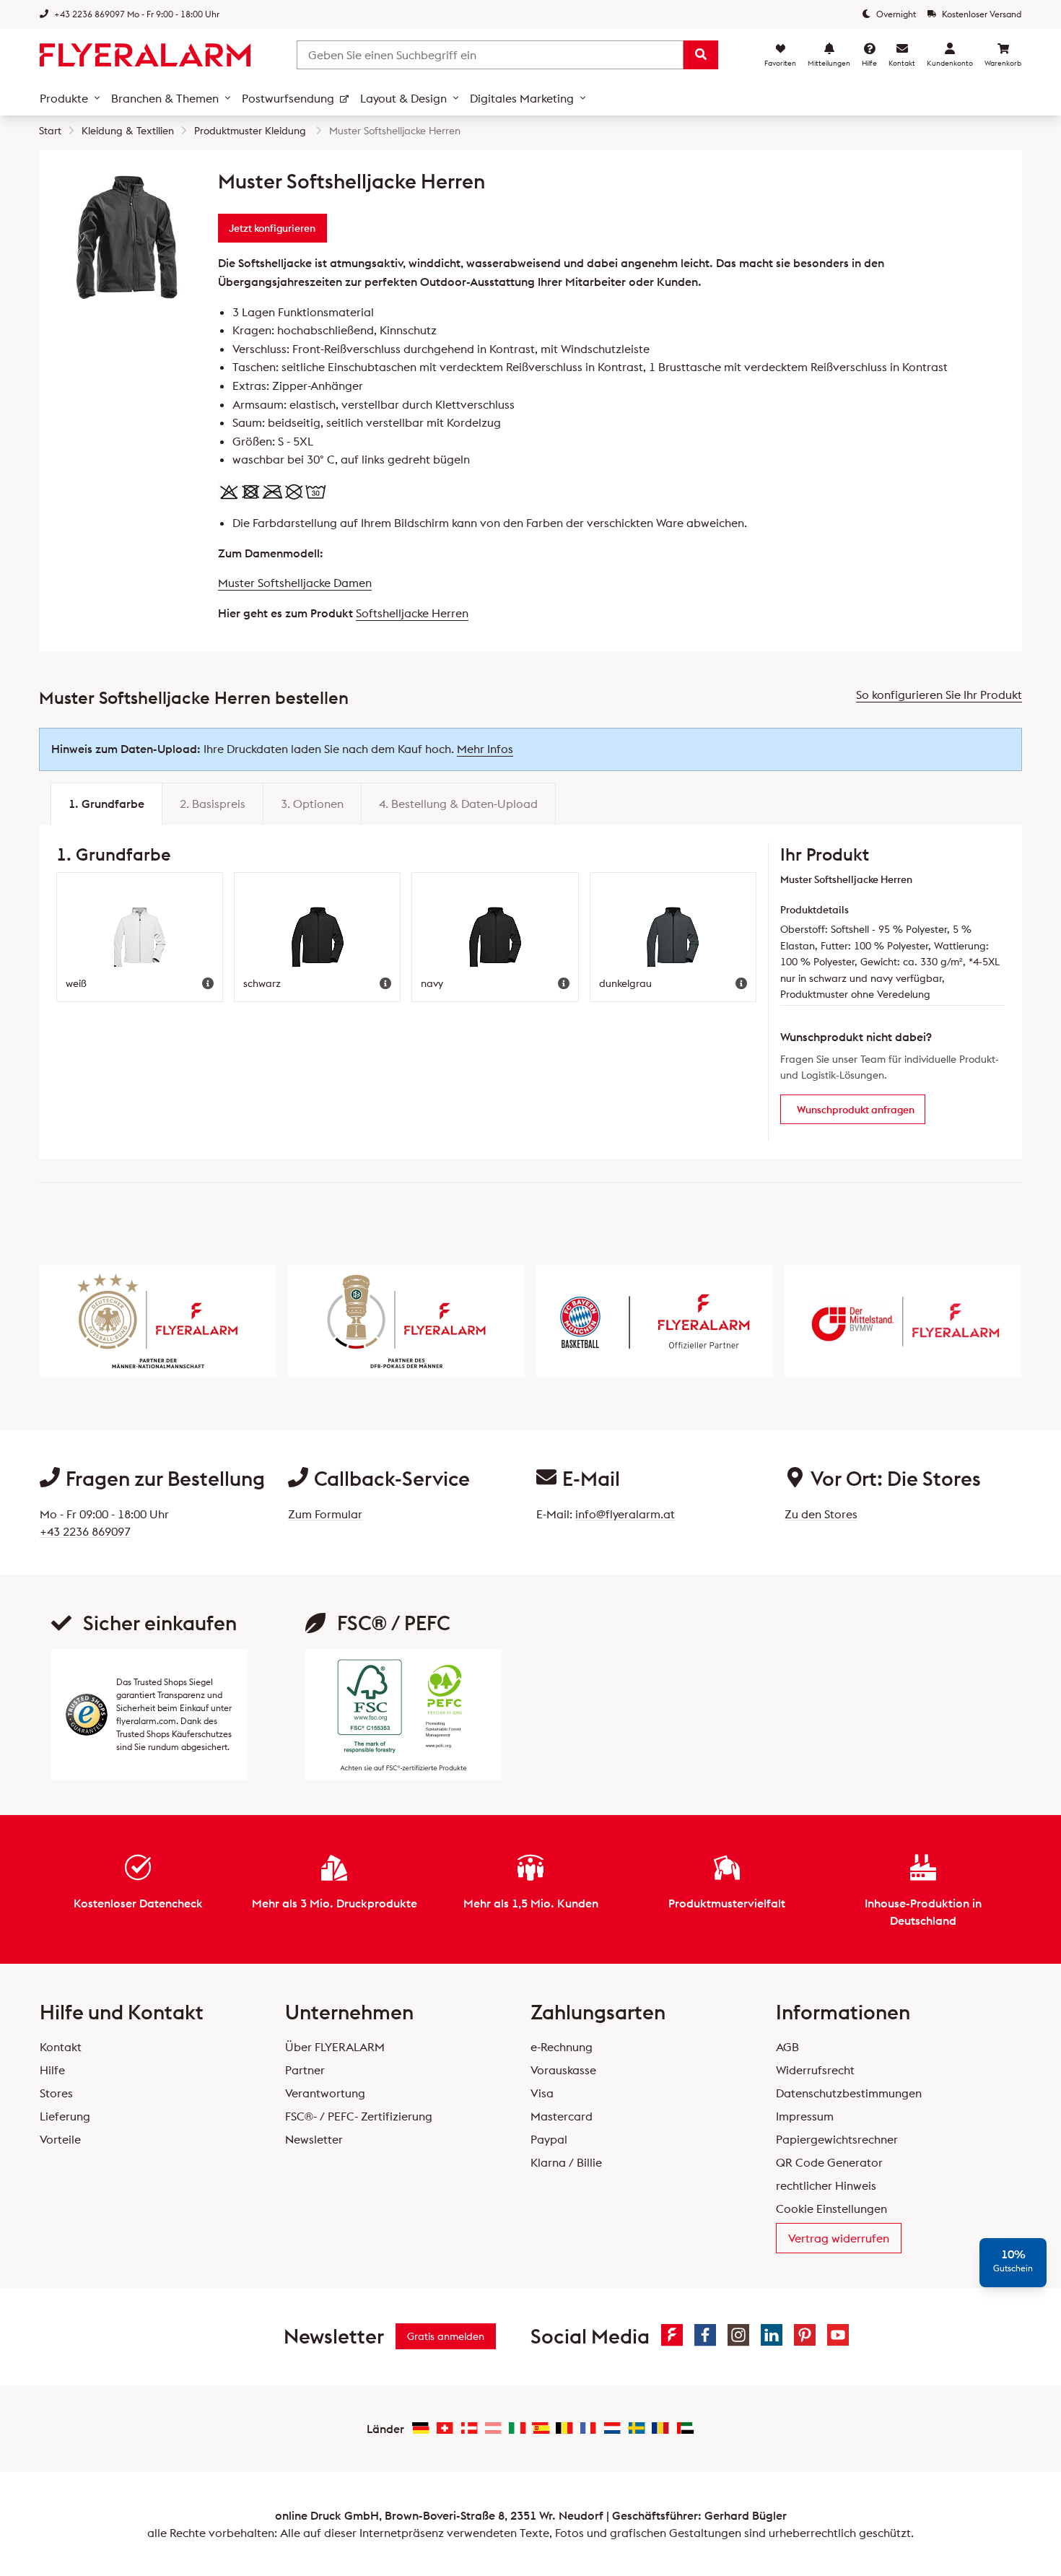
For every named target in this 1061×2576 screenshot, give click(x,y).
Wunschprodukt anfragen (856, 1110)
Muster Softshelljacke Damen (295, 583)
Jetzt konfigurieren (272, 228)
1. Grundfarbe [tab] (106, 804)
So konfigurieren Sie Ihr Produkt (939, 695)
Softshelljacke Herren (412, 613)
